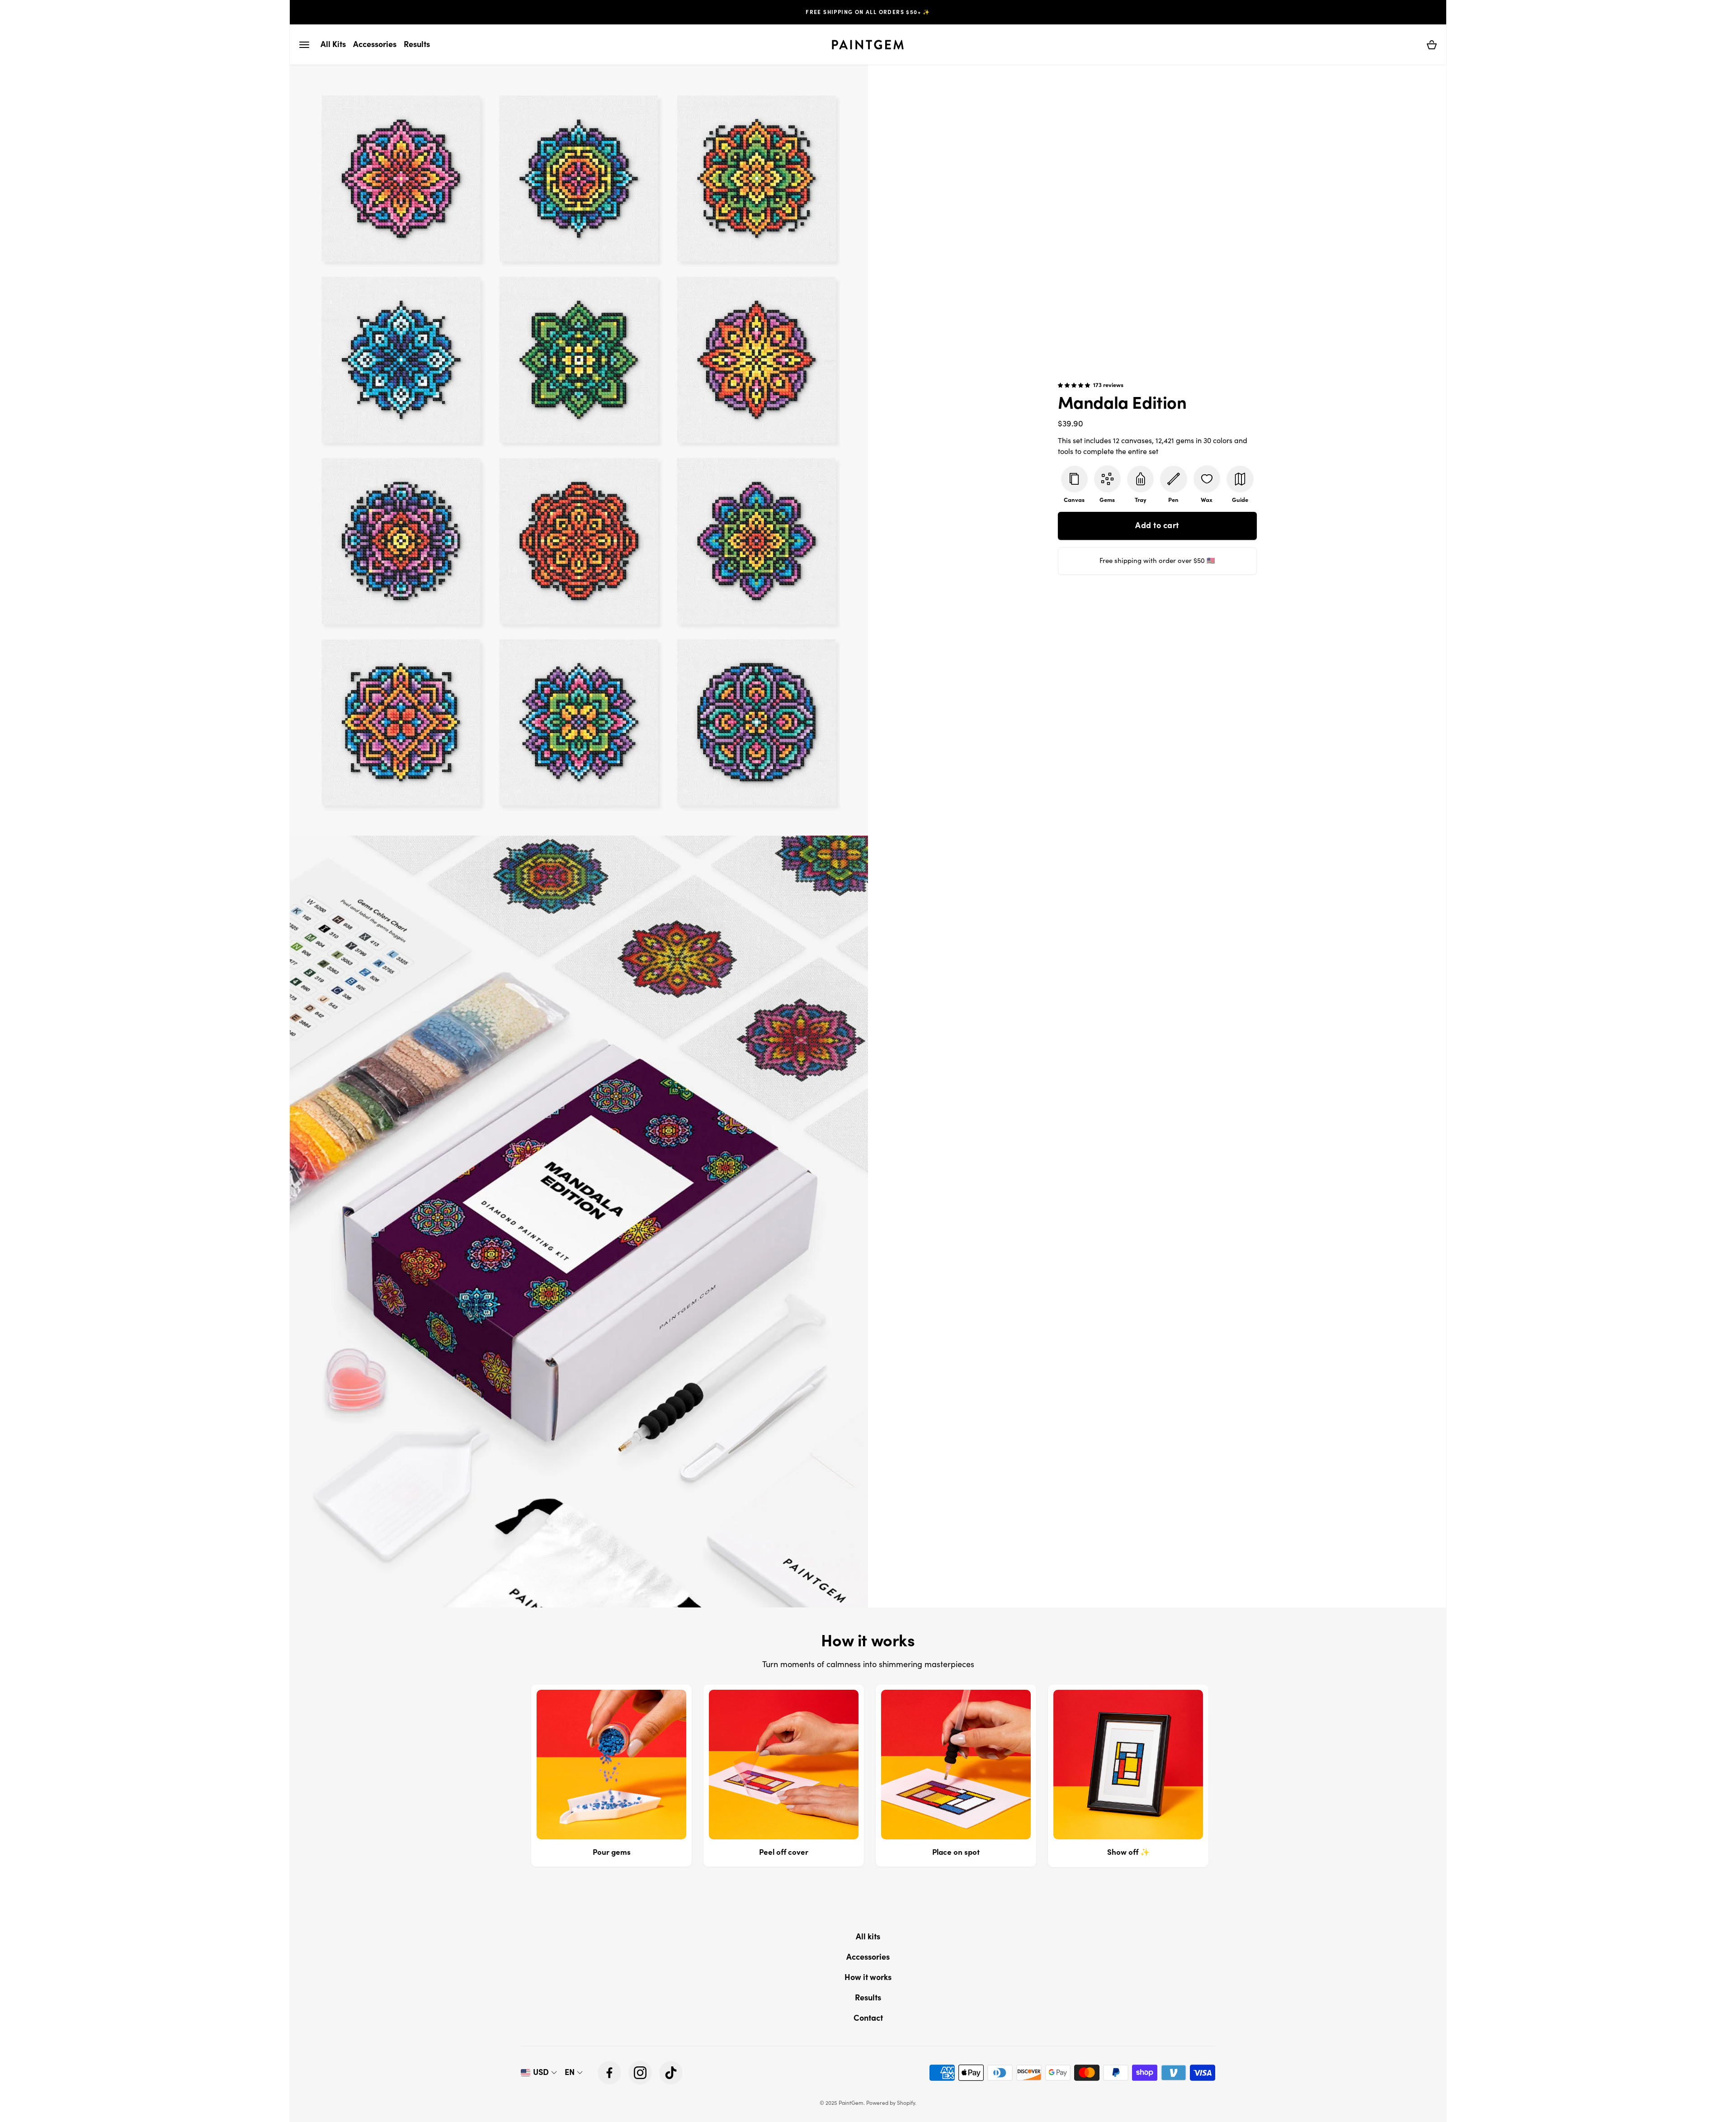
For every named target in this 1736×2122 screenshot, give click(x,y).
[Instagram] (640, 2073)
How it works (868, 1977)
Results (868, 1997)
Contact (868, 2018)
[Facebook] (609, 2073)
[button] (304, 45)
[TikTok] (671, 2073)
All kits (868, 1936)
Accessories (868, 1957)
